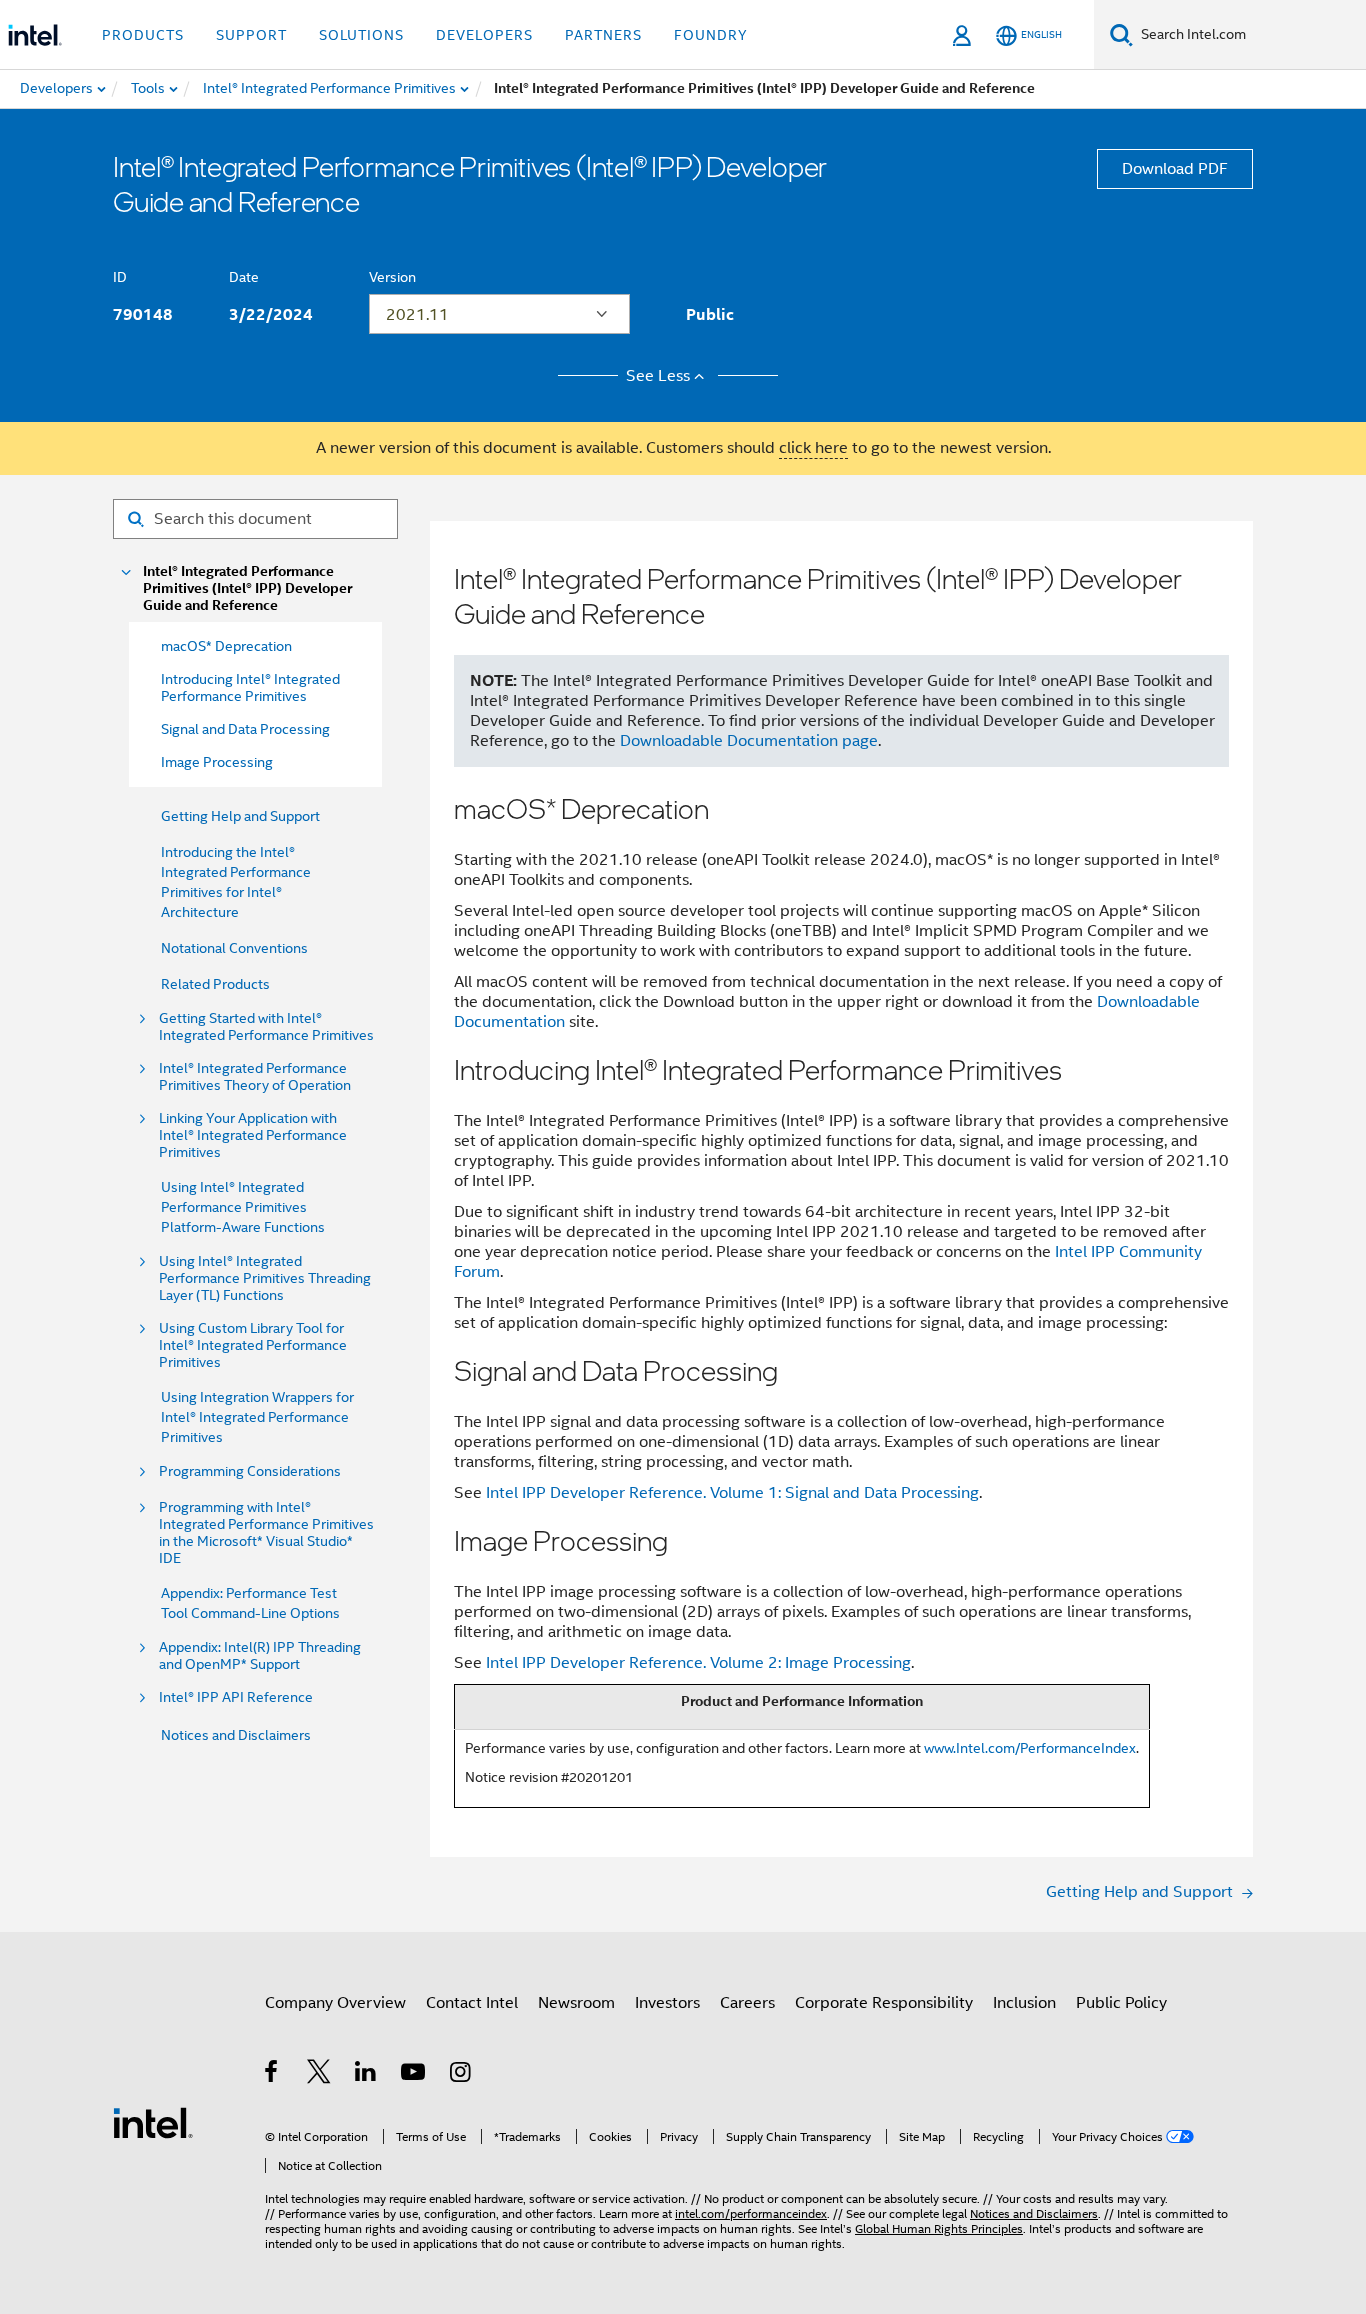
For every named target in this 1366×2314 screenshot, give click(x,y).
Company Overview (335, 2003)
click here (813, 448)
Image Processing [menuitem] (217, 762)
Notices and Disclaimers (236, 1735)
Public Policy (1121, 2003)
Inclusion (1024, 2003)
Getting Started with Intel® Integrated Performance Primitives (266, 1027)
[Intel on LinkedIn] (366, 2075)
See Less (658, 376)
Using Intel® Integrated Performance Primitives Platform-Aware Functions (243, 1207)
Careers (747, 2003)
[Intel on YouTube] (414, 2075)
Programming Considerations (250, 1471)
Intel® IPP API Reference (236, 1697)
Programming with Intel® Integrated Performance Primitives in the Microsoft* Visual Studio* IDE (266, 1533)
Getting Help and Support (240, 816)
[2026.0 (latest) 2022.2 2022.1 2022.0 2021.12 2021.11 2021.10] (499, 314)
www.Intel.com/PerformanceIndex (1030, 1748)
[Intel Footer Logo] (153, 2122)
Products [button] (143, 35)
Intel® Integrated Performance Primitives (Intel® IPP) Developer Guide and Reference (247, 588)
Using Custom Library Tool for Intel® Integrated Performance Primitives (253, 1345)
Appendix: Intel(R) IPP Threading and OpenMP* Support (260, 1656)
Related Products (215, 984)
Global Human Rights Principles (939, 2228)
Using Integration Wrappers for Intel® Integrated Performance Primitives (257, 1417)
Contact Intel (472, 2003)
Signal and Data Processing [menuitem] (245, 729)
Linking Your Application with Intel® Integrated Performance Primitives (253, 1135)
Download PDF (1175, 169)
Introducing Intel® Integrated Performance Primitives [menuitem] (250, 687)
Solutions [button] (361, 35)
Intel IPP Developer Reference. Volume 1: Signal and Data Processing (732, 1493)
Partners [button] (603, 35)
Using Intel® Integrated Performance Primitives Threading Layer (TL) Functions (265, 1278)
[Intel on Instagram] (461, 2075)
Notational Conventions (234, 948)
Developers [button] (484, 35)
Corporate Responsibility (884, 2003)
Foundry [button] (711, 35)
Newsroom (576, 2003)
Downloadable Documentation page (749, 741)
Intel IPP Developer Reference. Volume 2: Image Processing (698, 1663)
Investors (667, 2003)
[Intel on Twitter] (319, 2075)
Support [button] (251, 35)
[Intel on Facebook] (272, 2075)
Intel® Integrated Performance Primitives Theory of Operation (255, 1077)
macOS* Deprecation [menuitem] (226, 646)
